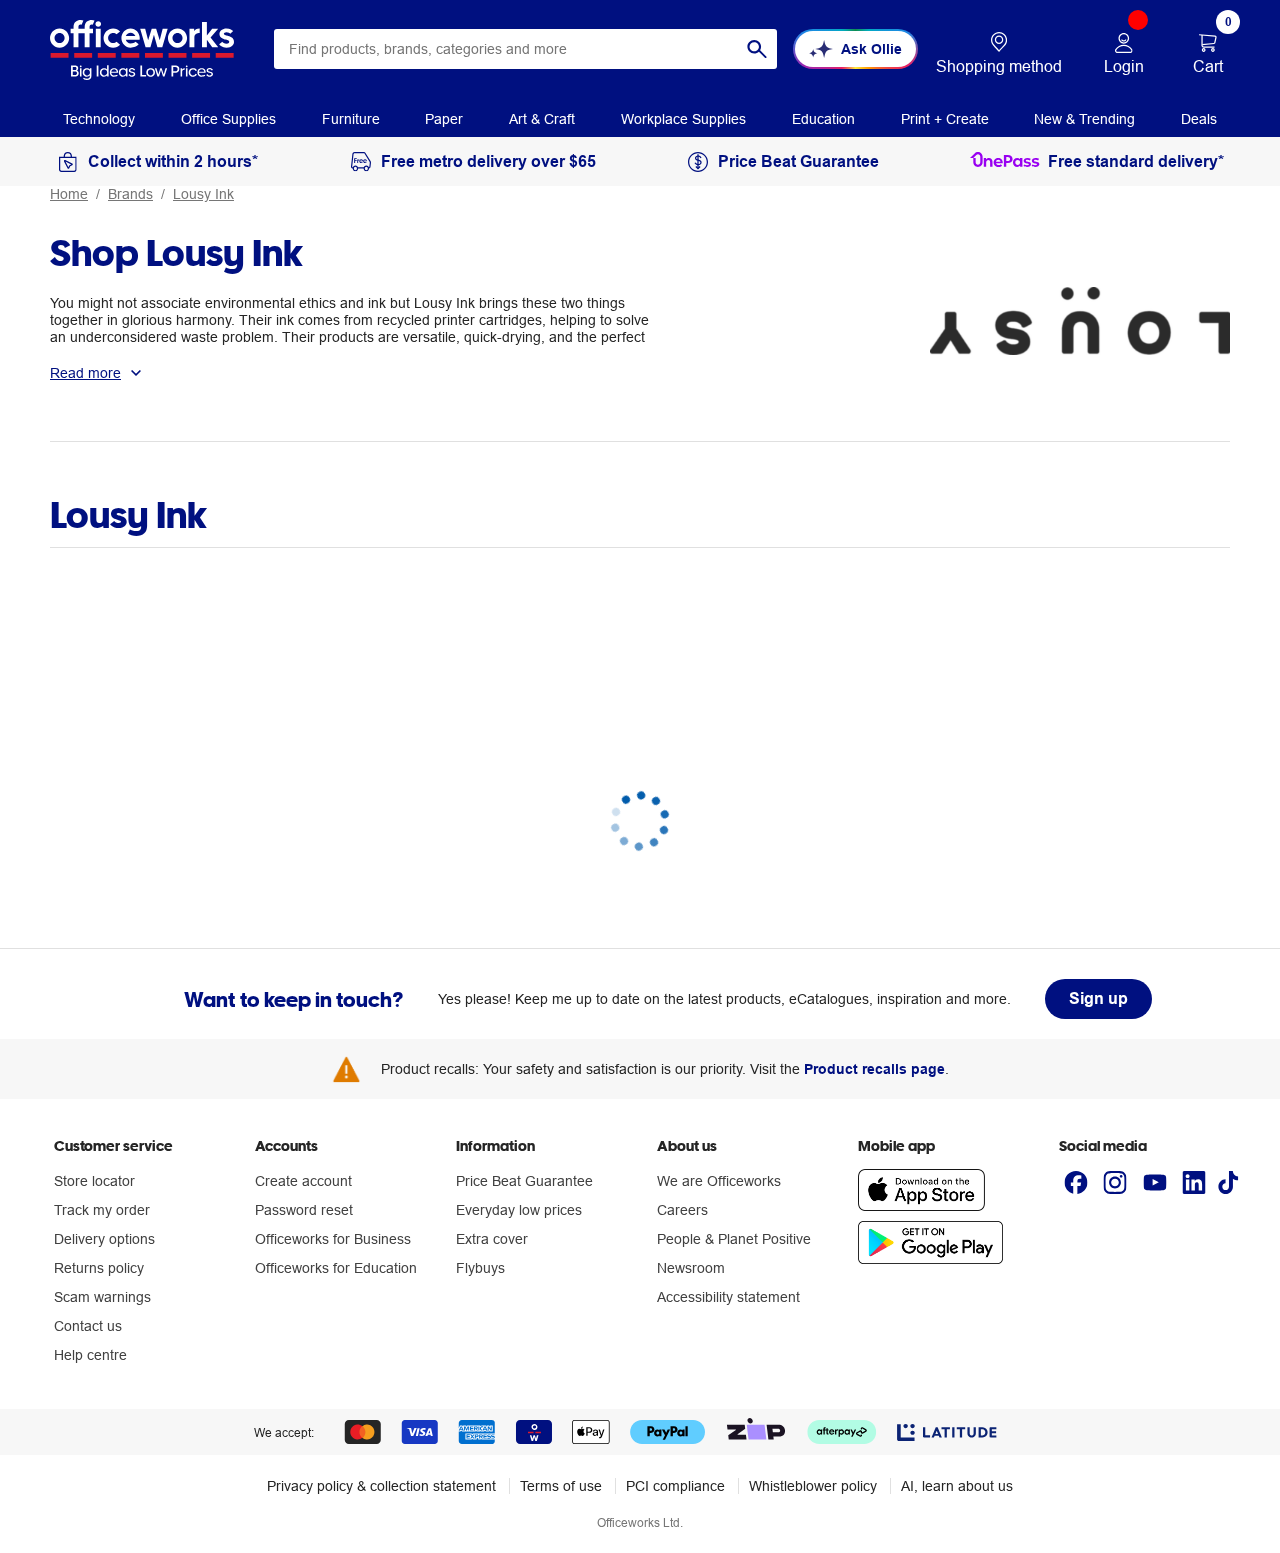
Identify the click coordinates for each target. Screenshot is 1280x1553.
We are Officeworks (719, 1181)
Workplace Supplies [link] (683, 119)
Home (69, 194)
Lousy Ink (203, 194)
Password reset (304, 1210)
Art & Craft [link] (542, 119)
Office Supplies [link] (228, 119)
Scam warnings (102, 1297)
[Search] (757, 49)
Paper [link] (444, 119)
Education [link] (823, 119)
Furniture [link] (351, 119)
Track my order (102, 1210)
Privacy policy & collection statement (381, 1486)
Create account (303, 1181)
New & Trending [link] (1084, 119)
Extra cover (492, 1239)
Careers (682, 1210)
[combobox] (525, 49)
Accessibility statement (728, 1297)
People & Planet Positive (734, 1239)
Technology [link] (99, 119)
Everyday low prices (519, 1210)
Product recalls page (874, 1069)
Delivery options (104, 1239)
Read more (85, 373)
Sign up (1098, 998)
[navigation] (99, 118)
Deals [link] (1199, 119)
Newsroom (691, 1268)
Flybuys (480, 1268)
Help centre (90, 1355)
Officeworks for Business (333, 1239)
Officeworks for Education (336, 1268)
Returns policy (99, 1268)
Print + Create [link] (945, 119)
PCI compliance (675, 1486)
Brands (130, 194)
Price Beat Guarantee (524, 1181)
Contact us (88, 1326)
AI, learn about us (957, 1486)
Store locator (94, 1181)
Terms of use (561, 1486)
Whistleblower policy (813, 1486)
